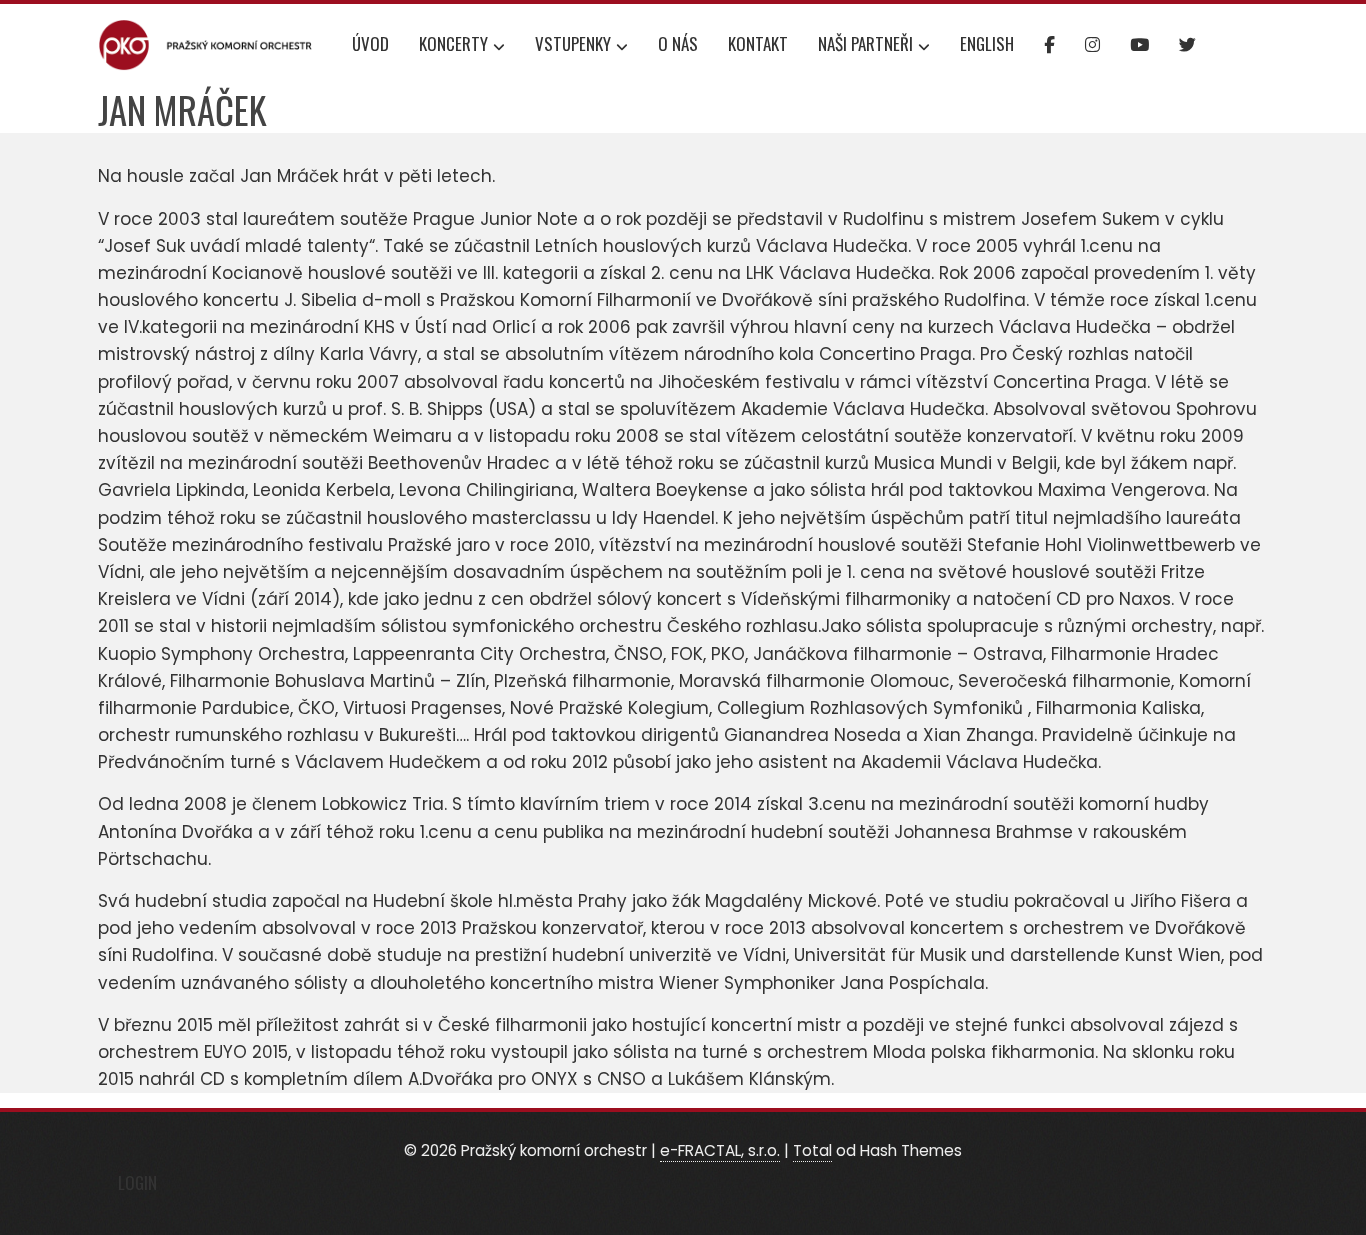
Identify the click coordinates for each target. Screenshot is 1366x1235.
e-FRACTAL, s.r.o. (720, 1150)
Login (137, 1182)
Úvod (370, 43)
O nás (678, 43)
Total (812, 1150)
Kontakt (758, 43)
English (987, 43)
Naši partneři (865, 43)
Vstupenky (573, 43)
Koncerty (453, 43)
